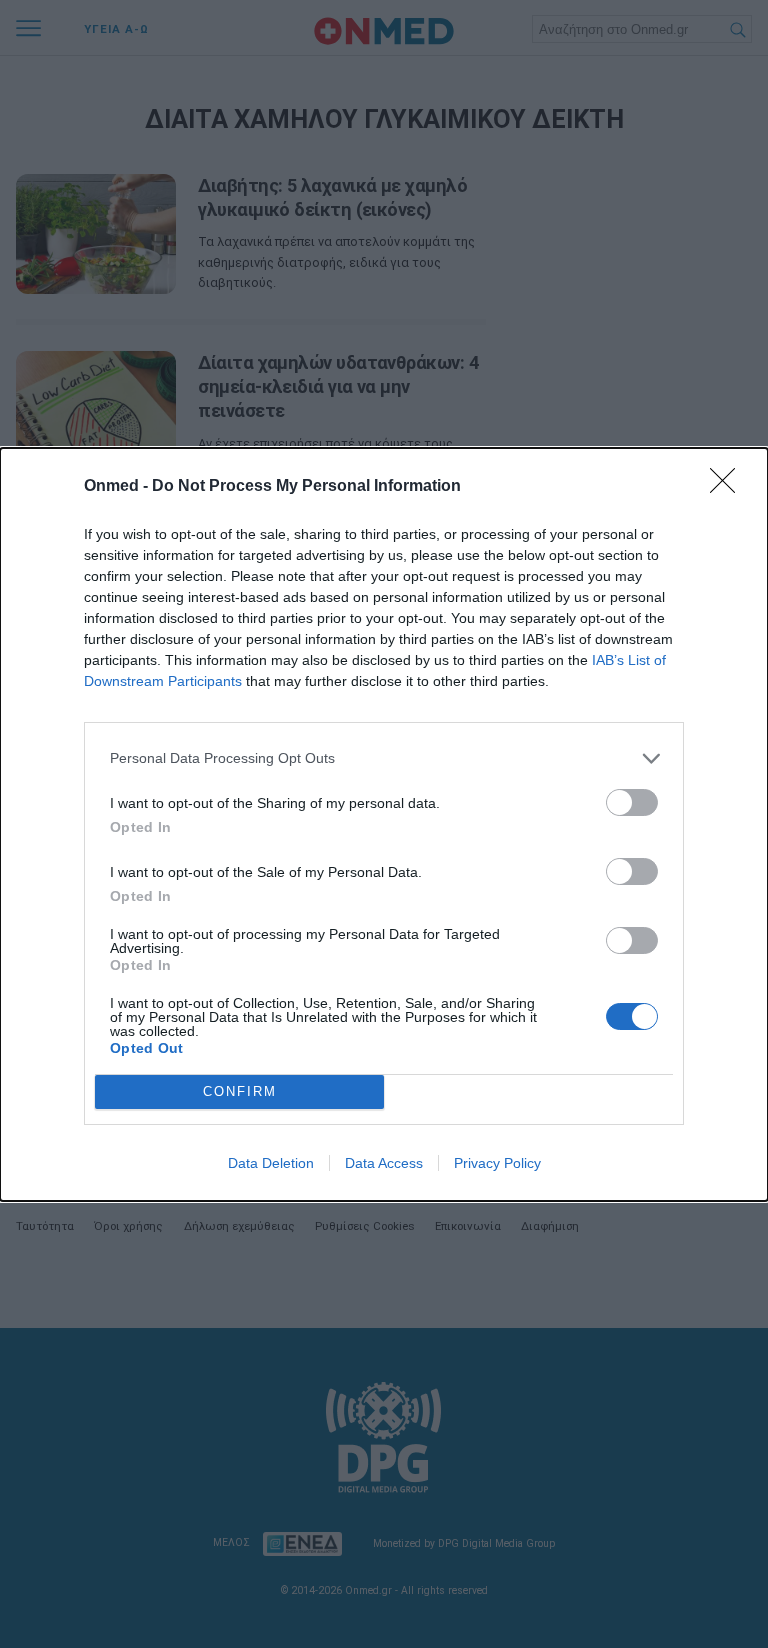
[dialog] (384, 824)
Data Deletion (271, 1163)
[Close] (729, 487)
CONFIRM (240, 1091)
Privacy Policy (497, 1163)
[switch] (632, 802)
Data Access (384, 1163)
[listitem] (384, 758)
